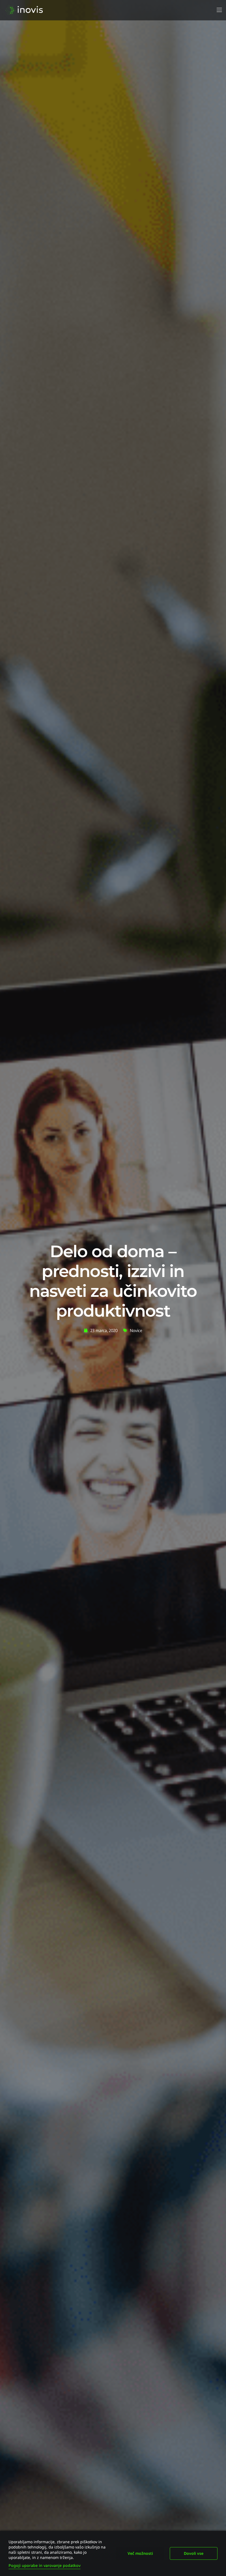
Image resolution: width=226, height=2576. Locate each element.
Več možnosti (140, 2553)
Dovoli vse (194, 2553)
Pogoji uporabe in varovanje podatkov (45, 2565)
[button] (219, 10)
